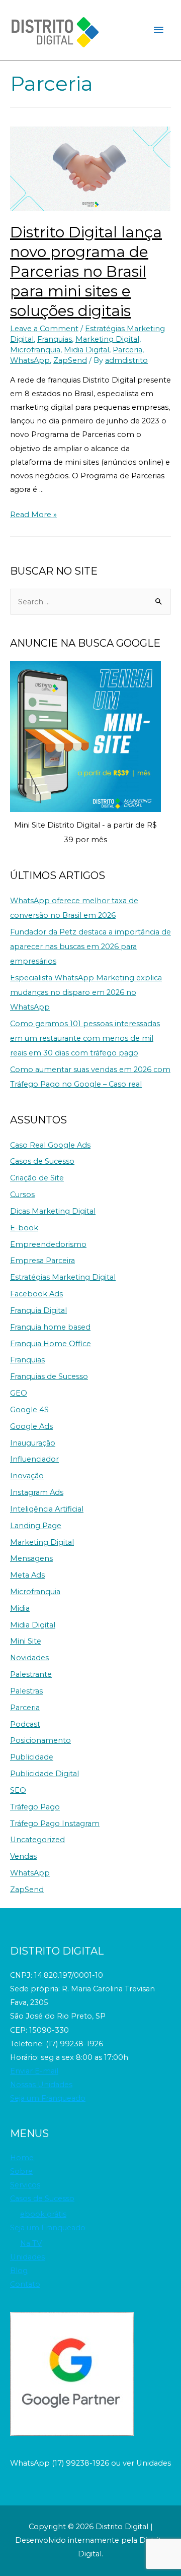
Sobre (21, 2171)
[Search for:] (90, 602)
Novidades (29, 1658)
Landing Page (36, 1526)
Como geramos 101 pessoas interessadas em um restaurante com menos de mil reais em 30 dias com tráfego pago (85, 1038)
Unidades (27, 2257)
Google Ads (31, 1426)
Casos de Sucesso (42, 1161)
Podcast (25, 1724)
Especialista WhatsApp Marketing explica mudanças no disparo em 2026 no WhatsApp (86, 992)
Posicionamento (40, 1740)
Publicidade (32, 1757)
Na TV (31, 2243)
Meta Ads (27, 1575)
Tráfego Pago (35, 1807)
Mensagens (31, 1558)
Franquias (55, 339)
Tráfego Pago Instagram (55, 1824)
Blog (19, 2271)
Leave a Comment (44, 329)
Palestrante (31, 1674)
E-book (24, 1228)
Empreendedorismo (48, 1244)
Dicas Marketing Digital (53, 1211)
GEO (19, 1393)
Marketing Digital (107, 339)
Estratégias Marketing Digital (63, 1277)
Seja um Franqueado (48, 2098)
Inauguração (33, 1443)
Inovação (27, 1476)
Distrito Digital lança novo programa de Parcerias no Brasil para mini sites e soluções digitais (86, 271)
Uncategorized (37, 1840)
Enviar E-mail (34, 2071)
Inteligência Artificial (47, 1509)
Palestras (26, 1691)
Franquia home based (50, 1327)
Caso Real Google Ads (50, 1145)
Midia (20, 1608)
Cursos (22, 1195)
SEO (18, 1790)
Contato (25, 2284)
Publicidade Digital (44, 1774)
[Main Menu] (158, 30)
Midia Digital (86, 350)
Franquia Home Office (51, 1344)
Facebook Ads (36, 1294)
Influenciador (34, 1459)
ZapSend (70, 360)
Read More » (33, 515)
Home (22, 2158)
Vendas (23, 1856)
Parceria (127, 350)
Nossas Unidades (41, 2085)
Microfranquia (35, 350)
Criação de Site (37, 1178)
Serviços (25, 2185)
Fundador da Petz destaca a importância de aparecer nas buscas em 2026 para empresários (90, 947)
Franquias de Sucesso (49, 1376)
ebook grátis (43, 2214)
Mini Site (26, 1641)
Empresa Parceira (42, 1261)
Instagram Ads (37, 1492)
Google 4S (29, 1410)
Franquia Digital (38, 1310)
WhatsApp (30, 360)
